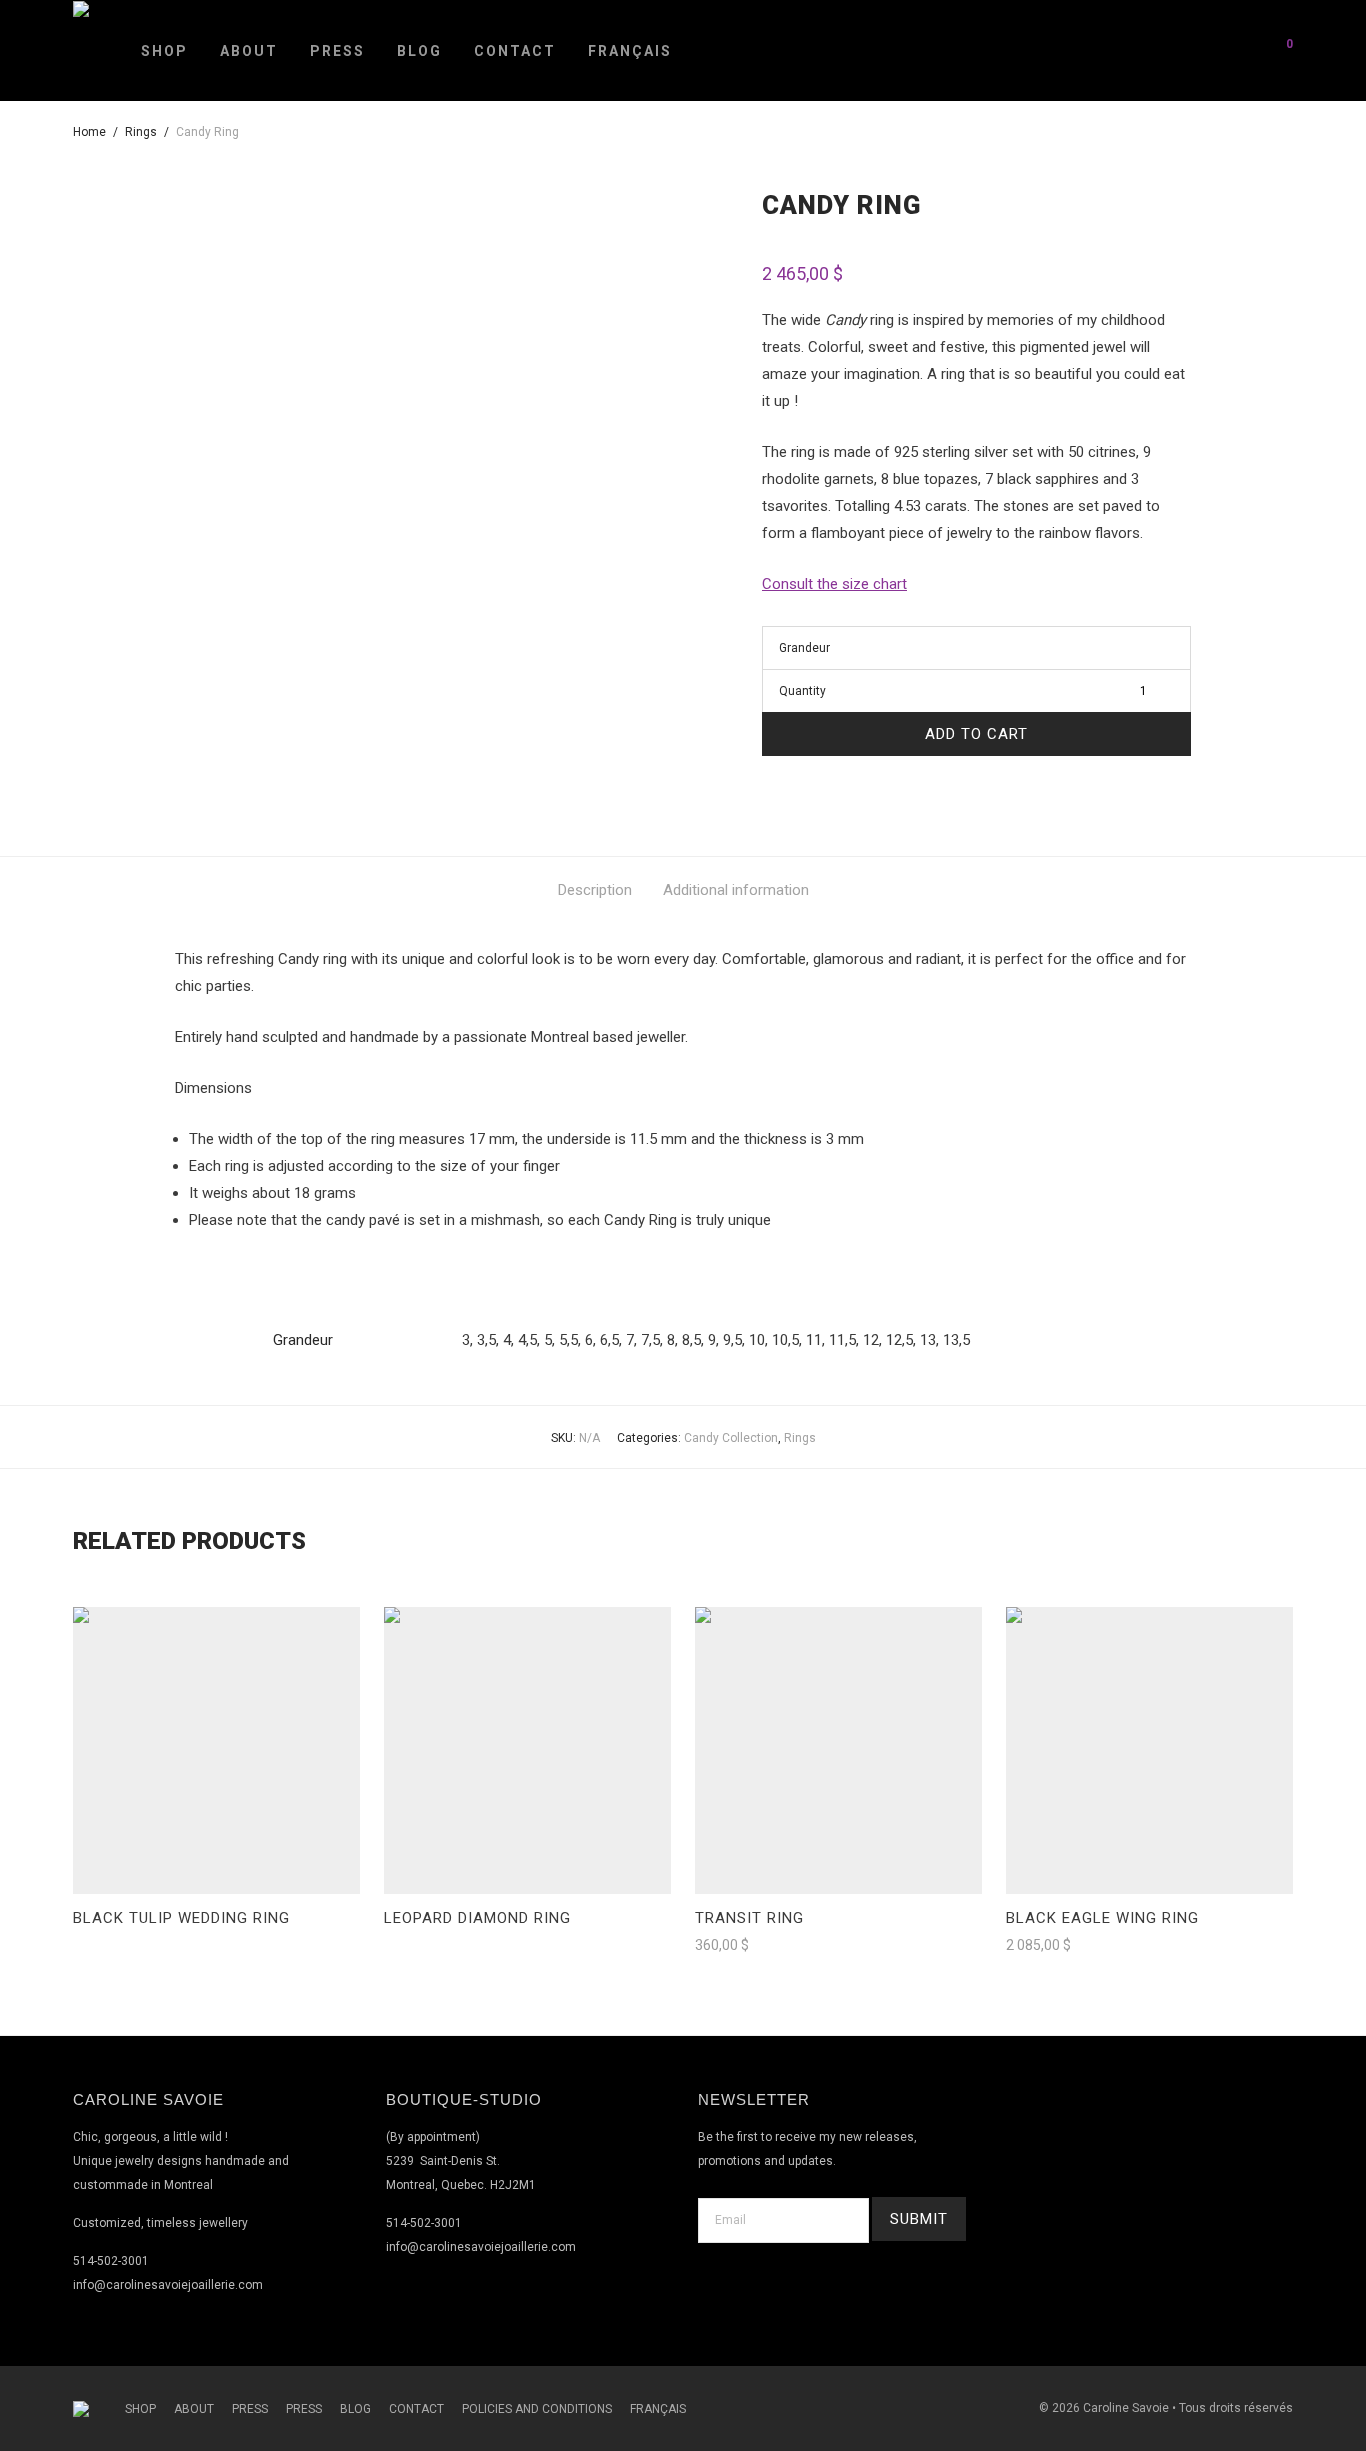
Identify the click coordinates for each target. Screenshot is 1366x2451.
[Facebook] (1127, 2111)
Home (89, 132)
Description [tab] (595, 890)
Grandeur (804, 648)
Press (337, 51)
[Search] (1229, 50)
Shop (164, 51)
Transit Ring (749, 1918)
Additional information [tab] (736, 890)
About (249, 51)
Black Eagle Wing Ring (1102, 1918)
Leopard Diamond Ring (477, 1918)
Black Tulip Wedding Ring (181, 1918)
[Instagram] (1175, 2111)
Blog (419, 51)
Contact (515, 51)
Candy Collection (731, 1438)
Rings (141, 132)
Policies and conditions (537, 2409)
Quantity (802, 691)
